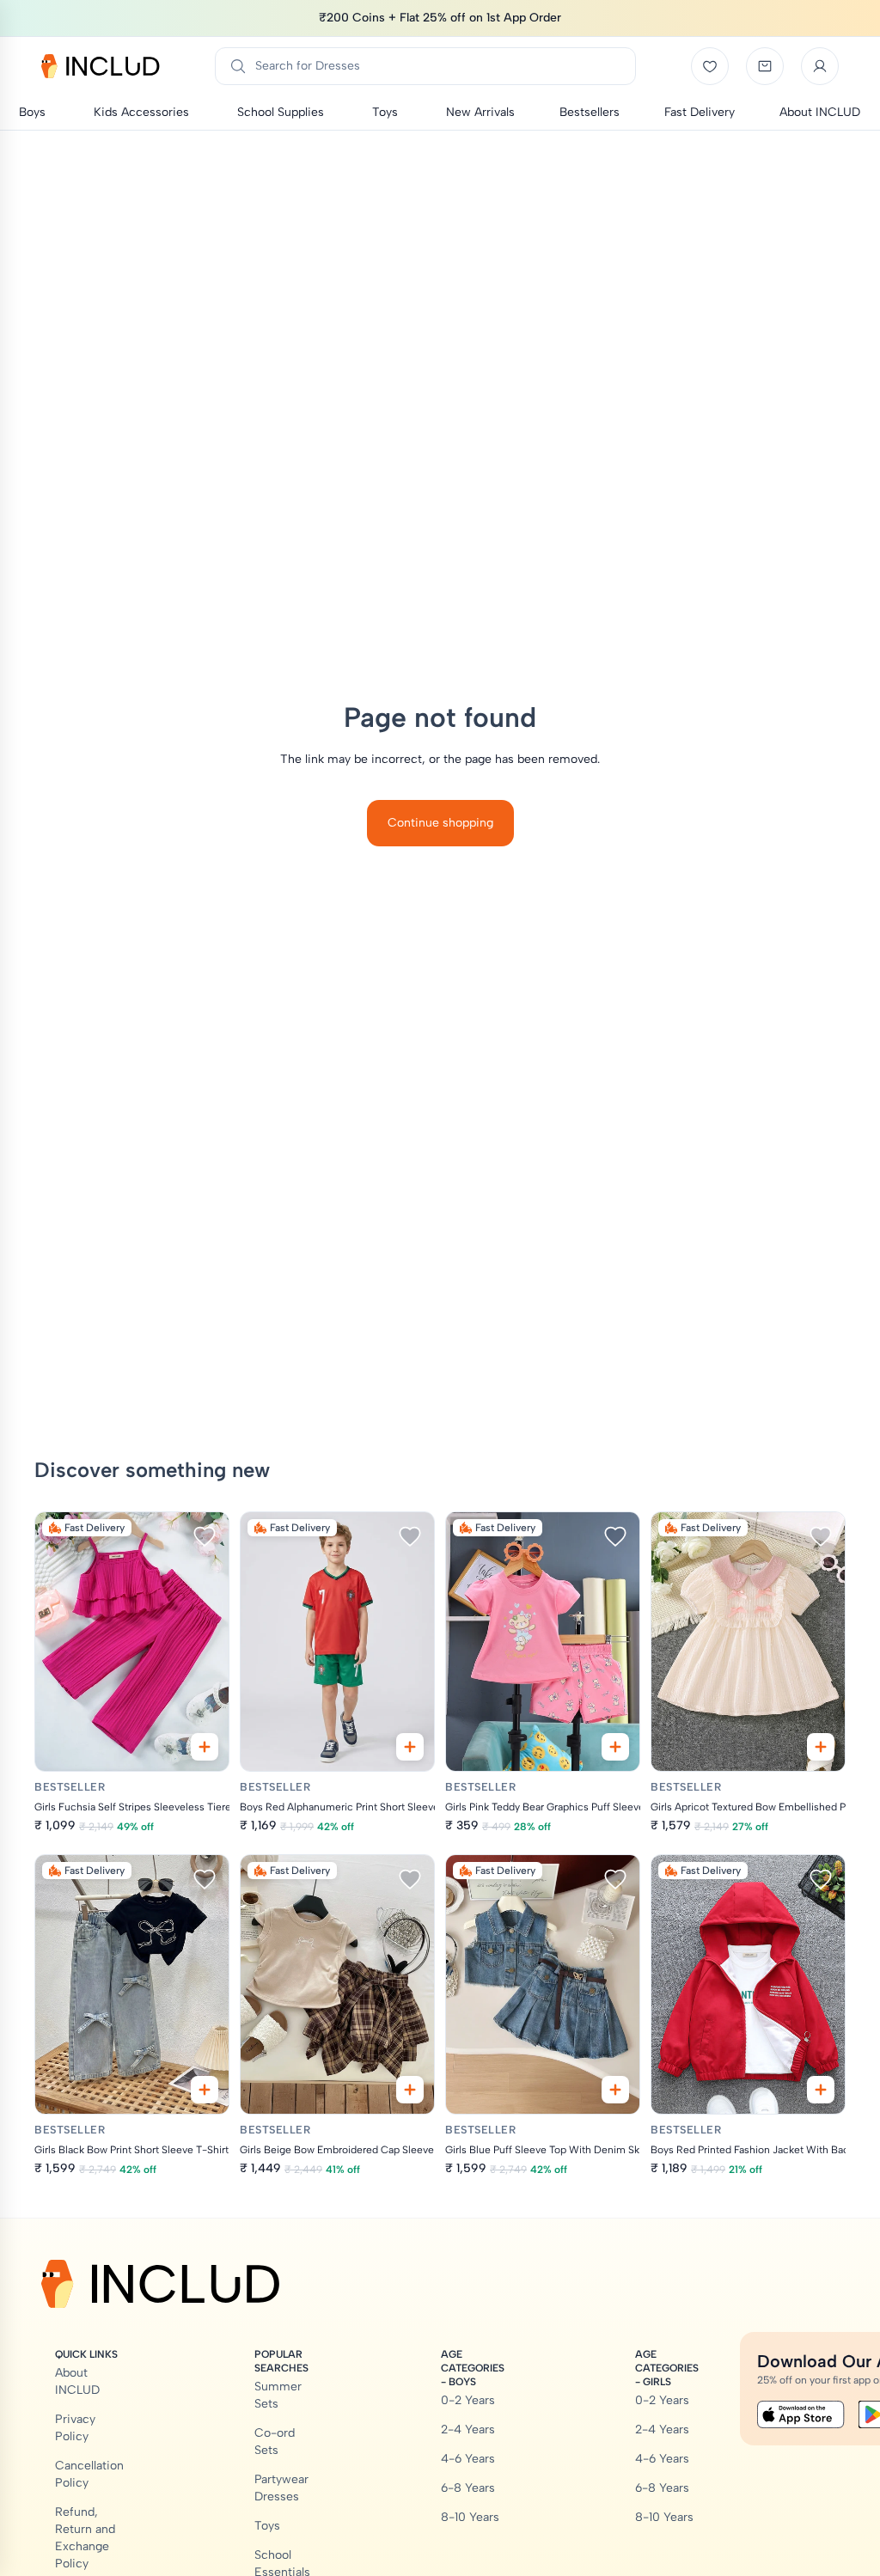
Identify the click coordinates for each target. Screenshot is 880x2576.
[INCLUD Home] (101, 66)
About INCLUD (77, 2381)
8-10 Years (470, 2517)
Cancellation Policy (89, 2474)
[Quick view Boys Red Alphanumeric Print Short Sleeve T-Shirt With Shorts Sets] (410, 1747)
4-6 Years (468, 2459)
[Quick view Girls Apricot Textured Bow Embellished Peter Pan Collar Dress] (821, 1747)
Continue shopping (440, 823)
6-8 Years (468, 2488)
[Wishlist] (710, 66)
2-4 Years (468, 2429)
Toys (267, 2526)
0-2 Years (468, 2400)
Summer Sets (278, 2395)
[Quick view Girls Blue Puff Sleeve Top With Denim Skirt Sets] (615, 2090)
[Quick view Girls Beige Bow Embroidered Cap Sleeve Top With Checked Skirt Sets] (410, 2090)
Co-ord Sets (275, 2442)
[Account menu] (820, 66)
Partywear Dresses (281, 2488)
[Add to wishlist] (205, 1536)
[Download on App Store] (801, 2414)
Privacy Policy (75, 2428)
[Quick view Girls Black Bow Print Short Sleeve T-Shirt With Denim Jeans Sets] (205, 2090)
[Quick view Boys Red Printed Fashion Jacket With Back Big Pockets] (821, 2090)
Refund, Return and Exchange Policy (85, 2538)
